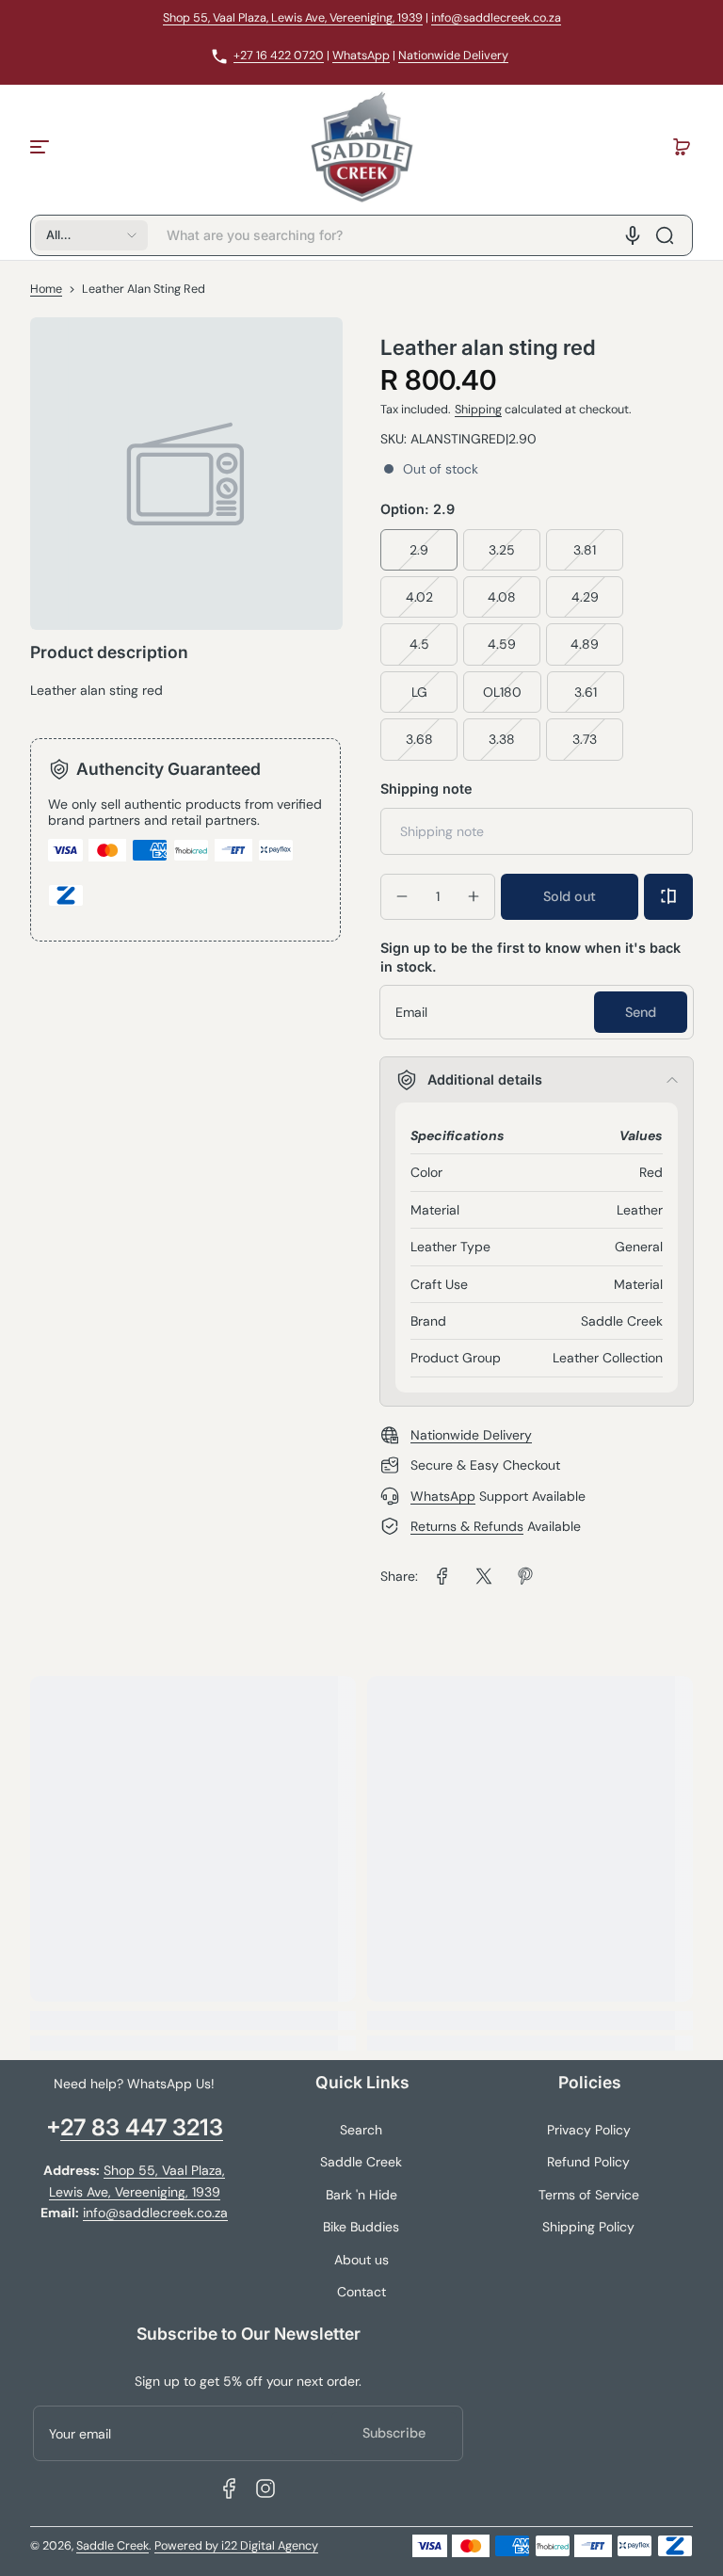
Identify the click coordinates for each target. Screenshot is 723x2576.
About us (361, 2260)
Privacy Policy (589, 2130)
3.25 (502, 550)
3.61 (586, 692)
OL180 (502, 692)
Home (46, 289)
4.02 (419, 597)
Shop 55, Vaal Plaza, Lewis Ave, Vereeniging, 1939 (293, 18)
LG (419, 692)
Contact (361, 2292)
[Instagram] (265, 2488)
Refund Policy (588, 2162)
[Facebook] (230, 2488)
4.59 (502, 644)
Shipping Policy (588, 2227)
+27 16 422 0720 (279, 56)
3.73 (585, 739)
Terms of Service (589, 2195)
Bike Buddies (361, 2227)
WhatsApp (361, 56)
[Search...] (665, 235)
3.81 (585, 550)
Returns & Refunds (467, 1526)
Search (361, 2130)
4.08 (502, 597)
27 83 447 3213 (142, 2127)
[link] (442, 1576)
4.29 (585, 597)
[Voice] (633, 235)
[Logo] (361, 147)
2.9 (419, 550)
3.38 (502, 739)
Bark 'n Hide (361, 2195)
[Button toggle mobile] (41, 147)
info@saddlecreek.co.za (496, 18)
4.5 (419, 644)
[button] (682, 147)
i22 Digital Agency (270, 2546)
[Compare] (668, 896)
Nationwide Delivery (453, 56)
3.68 (419, 739)
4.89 (585, 644)
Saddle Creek (361, 2162)
